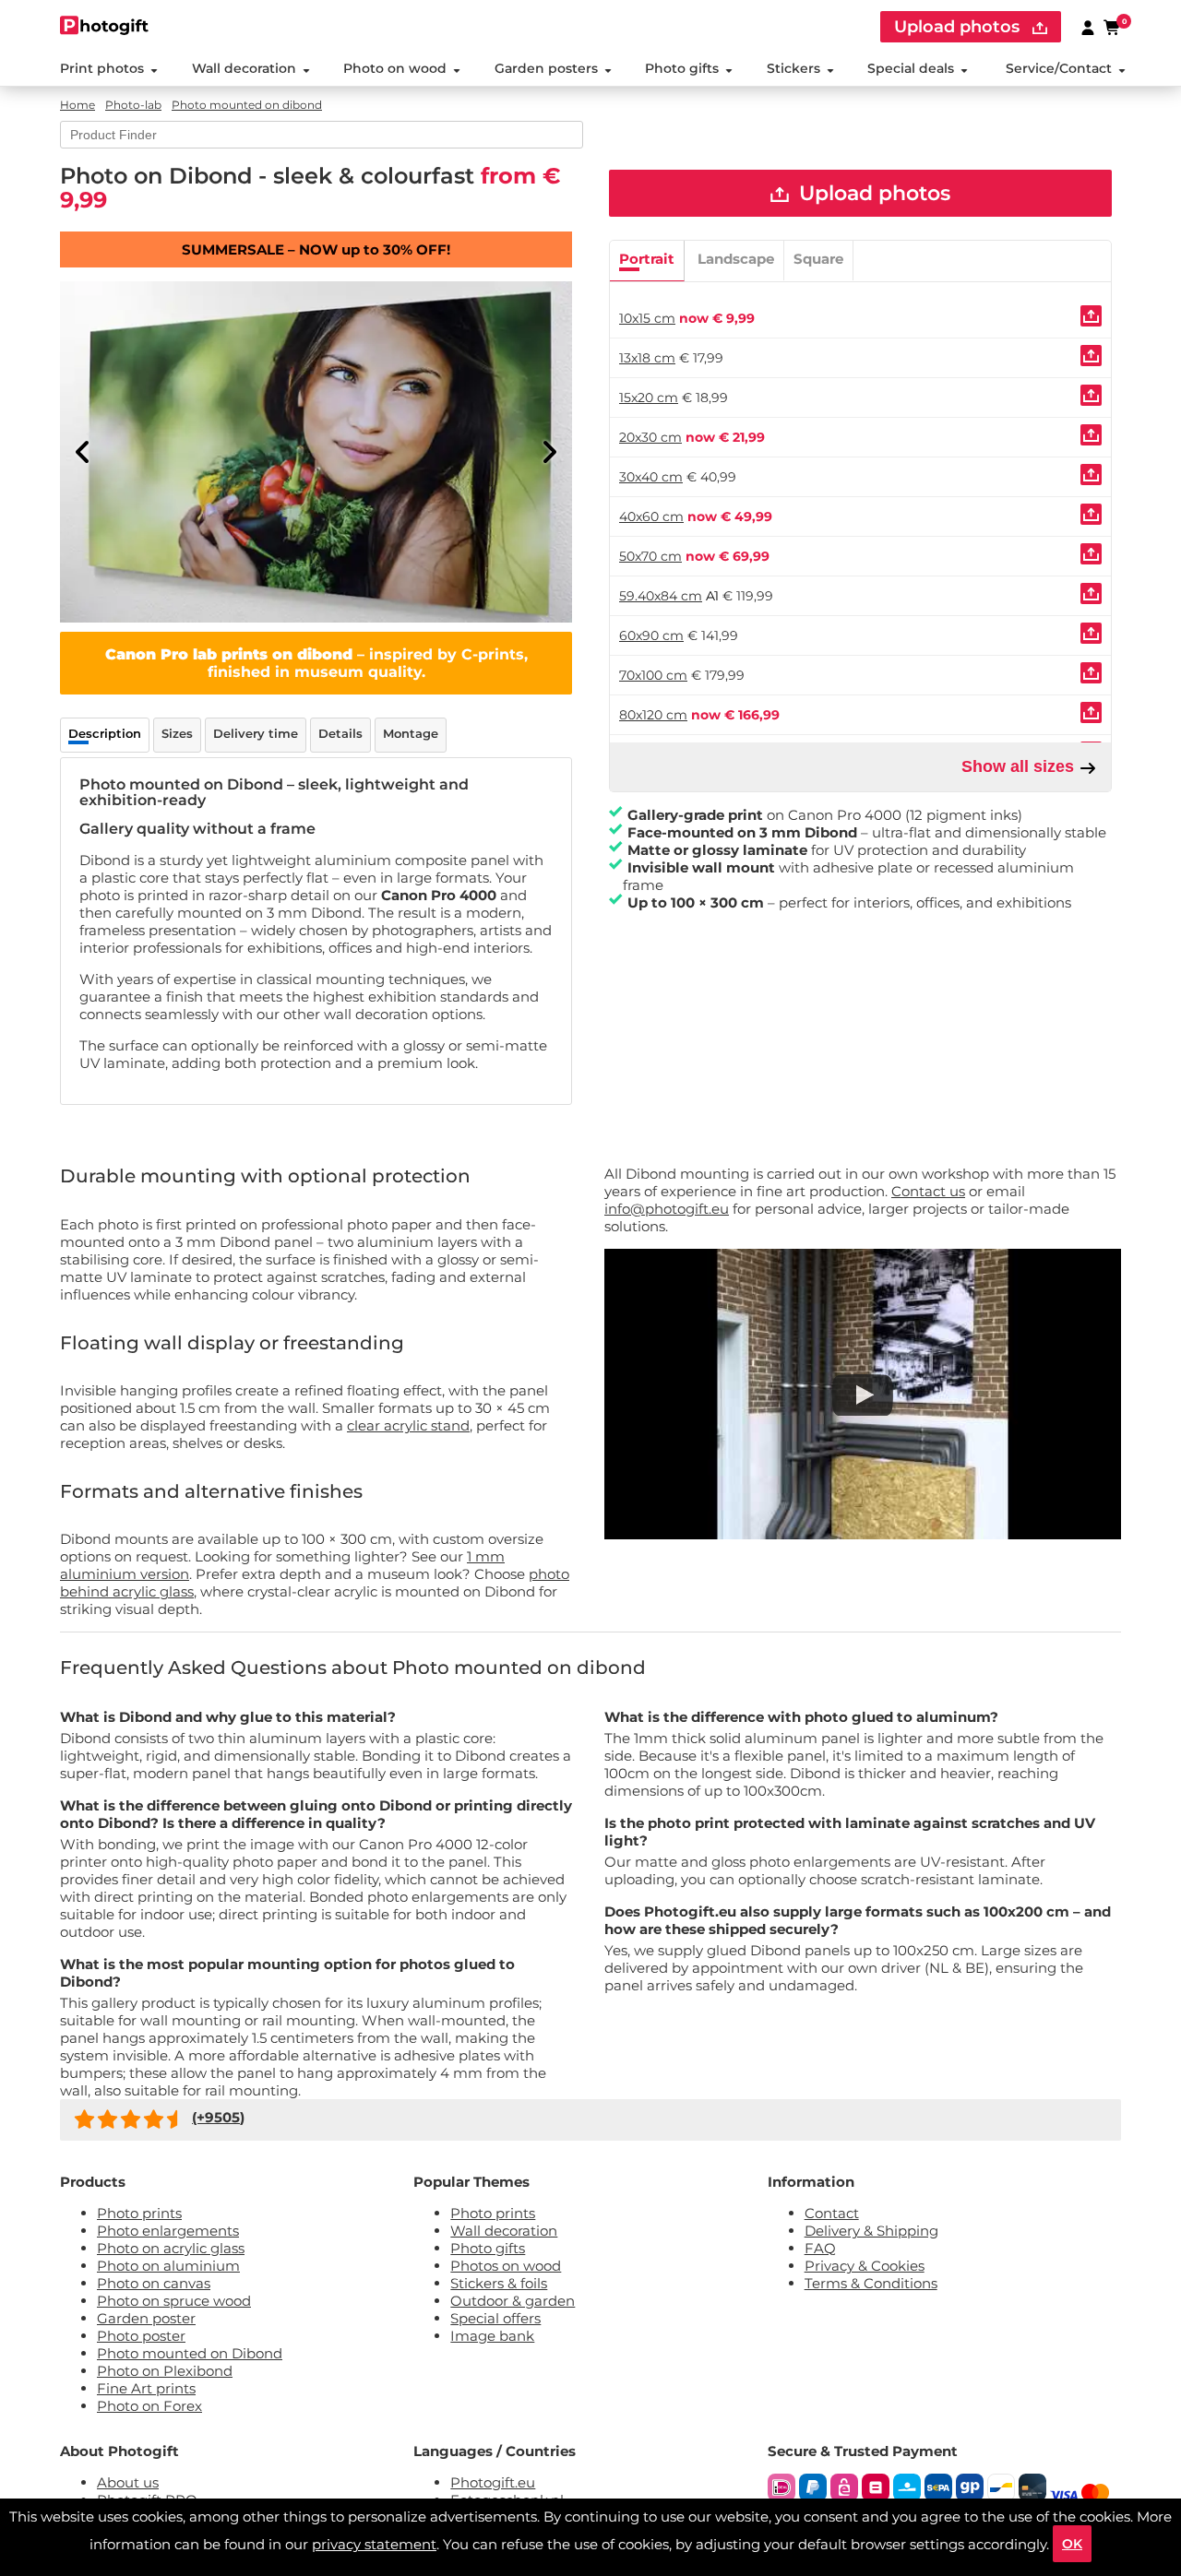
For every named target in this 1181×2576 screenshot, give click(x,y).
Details (340, 733)
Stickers (793, 68)
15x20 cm (649, 398)
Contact (832, 2213)
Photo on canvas (154, 2283)
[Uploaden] (1091, 316)
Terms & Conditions (871, 2283)
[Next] (549, 452)
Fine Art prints (146, 2388)
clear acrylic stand (408, 1425)
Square (818, 259)
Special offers (495, 2318)
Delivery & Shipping (871, 2231)
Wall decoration (244, 68)
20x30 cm (650, 437)
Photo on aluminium (168, 2266)
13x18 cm (647, 358)
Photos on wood (506, 2266)
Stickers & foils (499, 2283)
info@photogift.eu (667, 1209)
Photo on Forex (149, 2406)
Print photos (102, 68)
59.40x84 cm (661, 596)
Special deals (911, 68)
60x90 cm (651, 635)
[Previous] (83, 452)
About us (128, 2482)
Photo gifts (682, 68)
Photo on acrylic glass (171, 2248)
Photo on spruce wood (174, 2301)
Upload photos (959, 27)
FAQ (820, 2248)
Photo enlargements (168, 2231)
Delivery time (256, 733)
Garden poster (146, 2318)
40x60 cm (651, 516)
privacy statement (374, 2544)
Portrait (647, 259)
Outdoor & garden (513, 2301)
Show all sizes (1020, 766)
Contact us (928, 1191)
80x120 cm (653, 715)
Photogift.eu (493, 2482)
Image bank (492, 2336)
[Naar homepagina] (105, 25)
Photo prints (139, 2213)
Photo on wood (395, 68)
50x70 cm (650, 556)
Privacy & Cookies (865, 2266)
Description (105, 733)
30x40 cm (651, 477)
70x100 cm (653, 675)
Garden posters (546, 68)
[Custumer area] (1088, 27)
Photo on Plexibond (165, 2371)
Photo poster (141, 2336)
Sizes (177, 733)
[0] (1113, 27)
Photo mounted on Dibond (190, 2353)
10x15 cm (647, 318)
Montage (411, 733)
